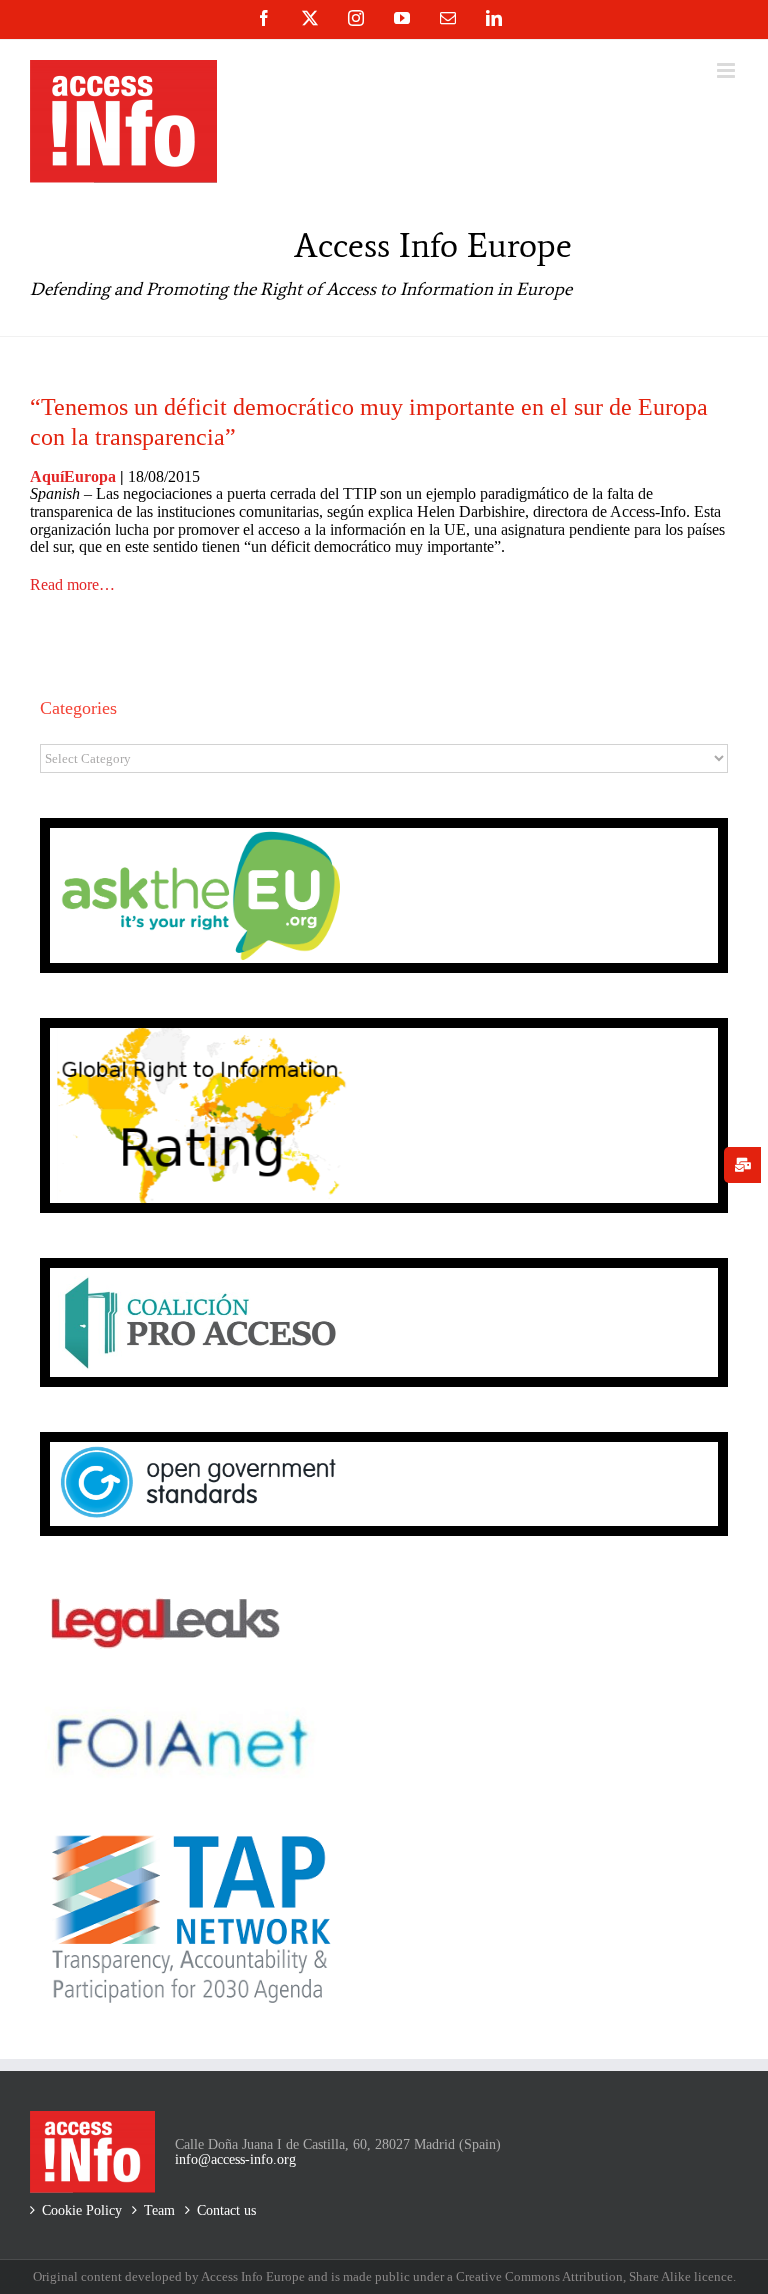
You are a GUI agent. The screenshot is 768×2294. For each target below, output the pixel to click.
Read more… (72, 584)
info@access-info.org (235, 2159)
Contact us (226, 2210)
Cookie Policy (82, 2210)
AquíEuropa (73, 476)
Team (159, 2210)
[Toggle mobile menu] (727, 70)
